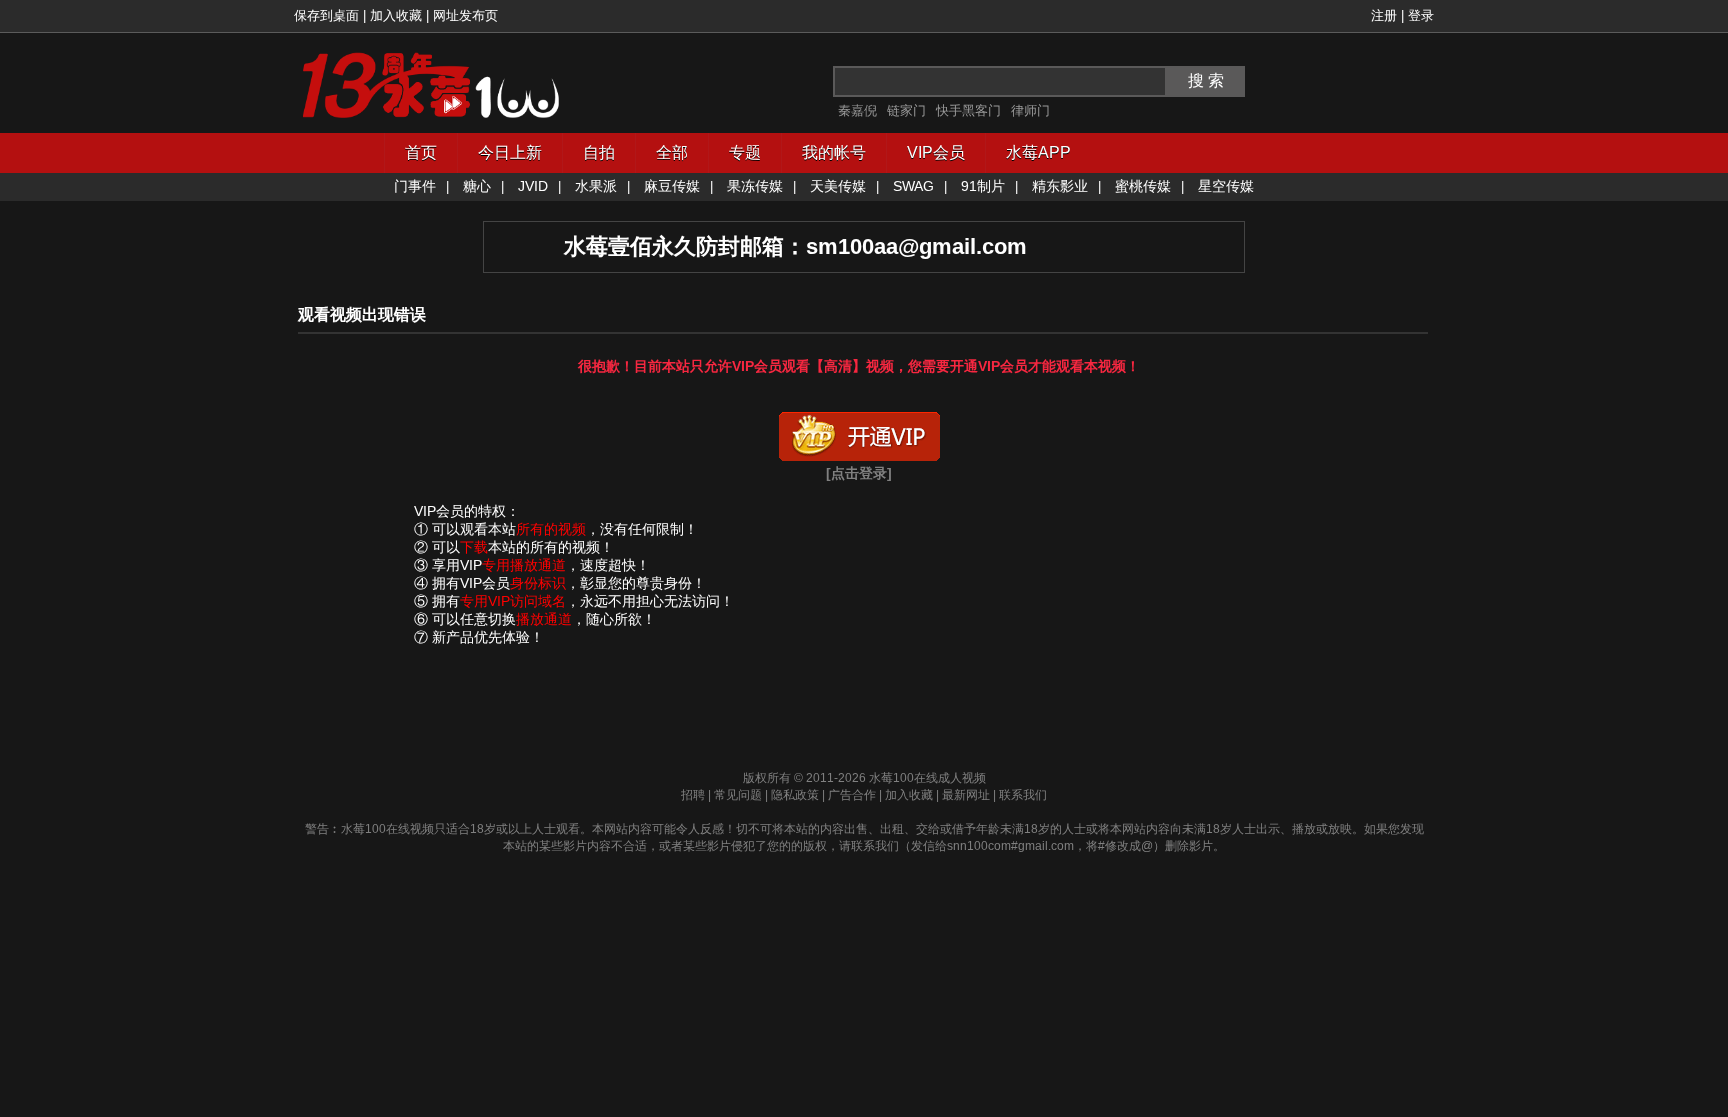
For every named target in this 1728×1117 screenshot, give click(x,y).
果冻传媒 (755, 186)
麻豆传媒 (672, 186)
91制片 (983, 186)
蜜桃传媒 (1143, 186)
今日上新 (510, 152)
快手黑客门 (968, 110)
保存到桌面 (326, 15)
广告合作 (852, 795)
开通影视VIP (859, 432)
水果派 (596, 186)
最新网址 (966, 795)
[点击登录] (859, 473)
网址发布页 (465, 15)
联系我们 (1023, 795)
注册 (1384, 15)
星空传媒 (1226, 186)
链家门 (906, 110)
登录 (1421, 15)
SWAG (913, 186)
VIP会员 (936, 152)
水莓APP (1038, 152)
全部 (672, 152)
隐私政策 (795, 795)
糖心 (477, 186)
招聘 (693, 795)
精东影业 (1060, 186)
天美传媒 (838, 186)
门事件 (415, 186)
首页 (421, 152)
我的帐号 (834, 152)
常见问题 (738, 795)
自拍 (599, 152)
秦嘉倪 (857, 110)
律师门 (1030, 110)
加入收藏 (396, 15)
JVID (533, 186)
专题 (745, 152)
